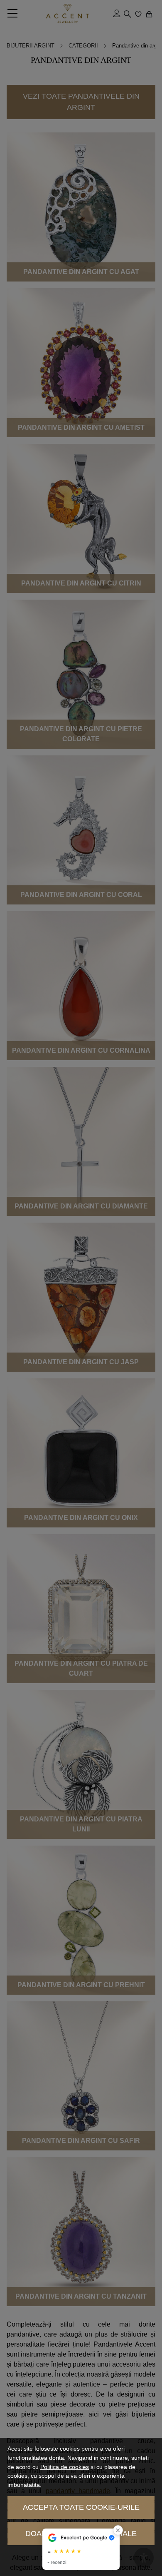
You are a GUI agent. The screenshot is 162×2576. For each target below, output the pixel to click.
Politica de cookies (65, 2467)
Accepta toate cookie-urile (81, 2507)
